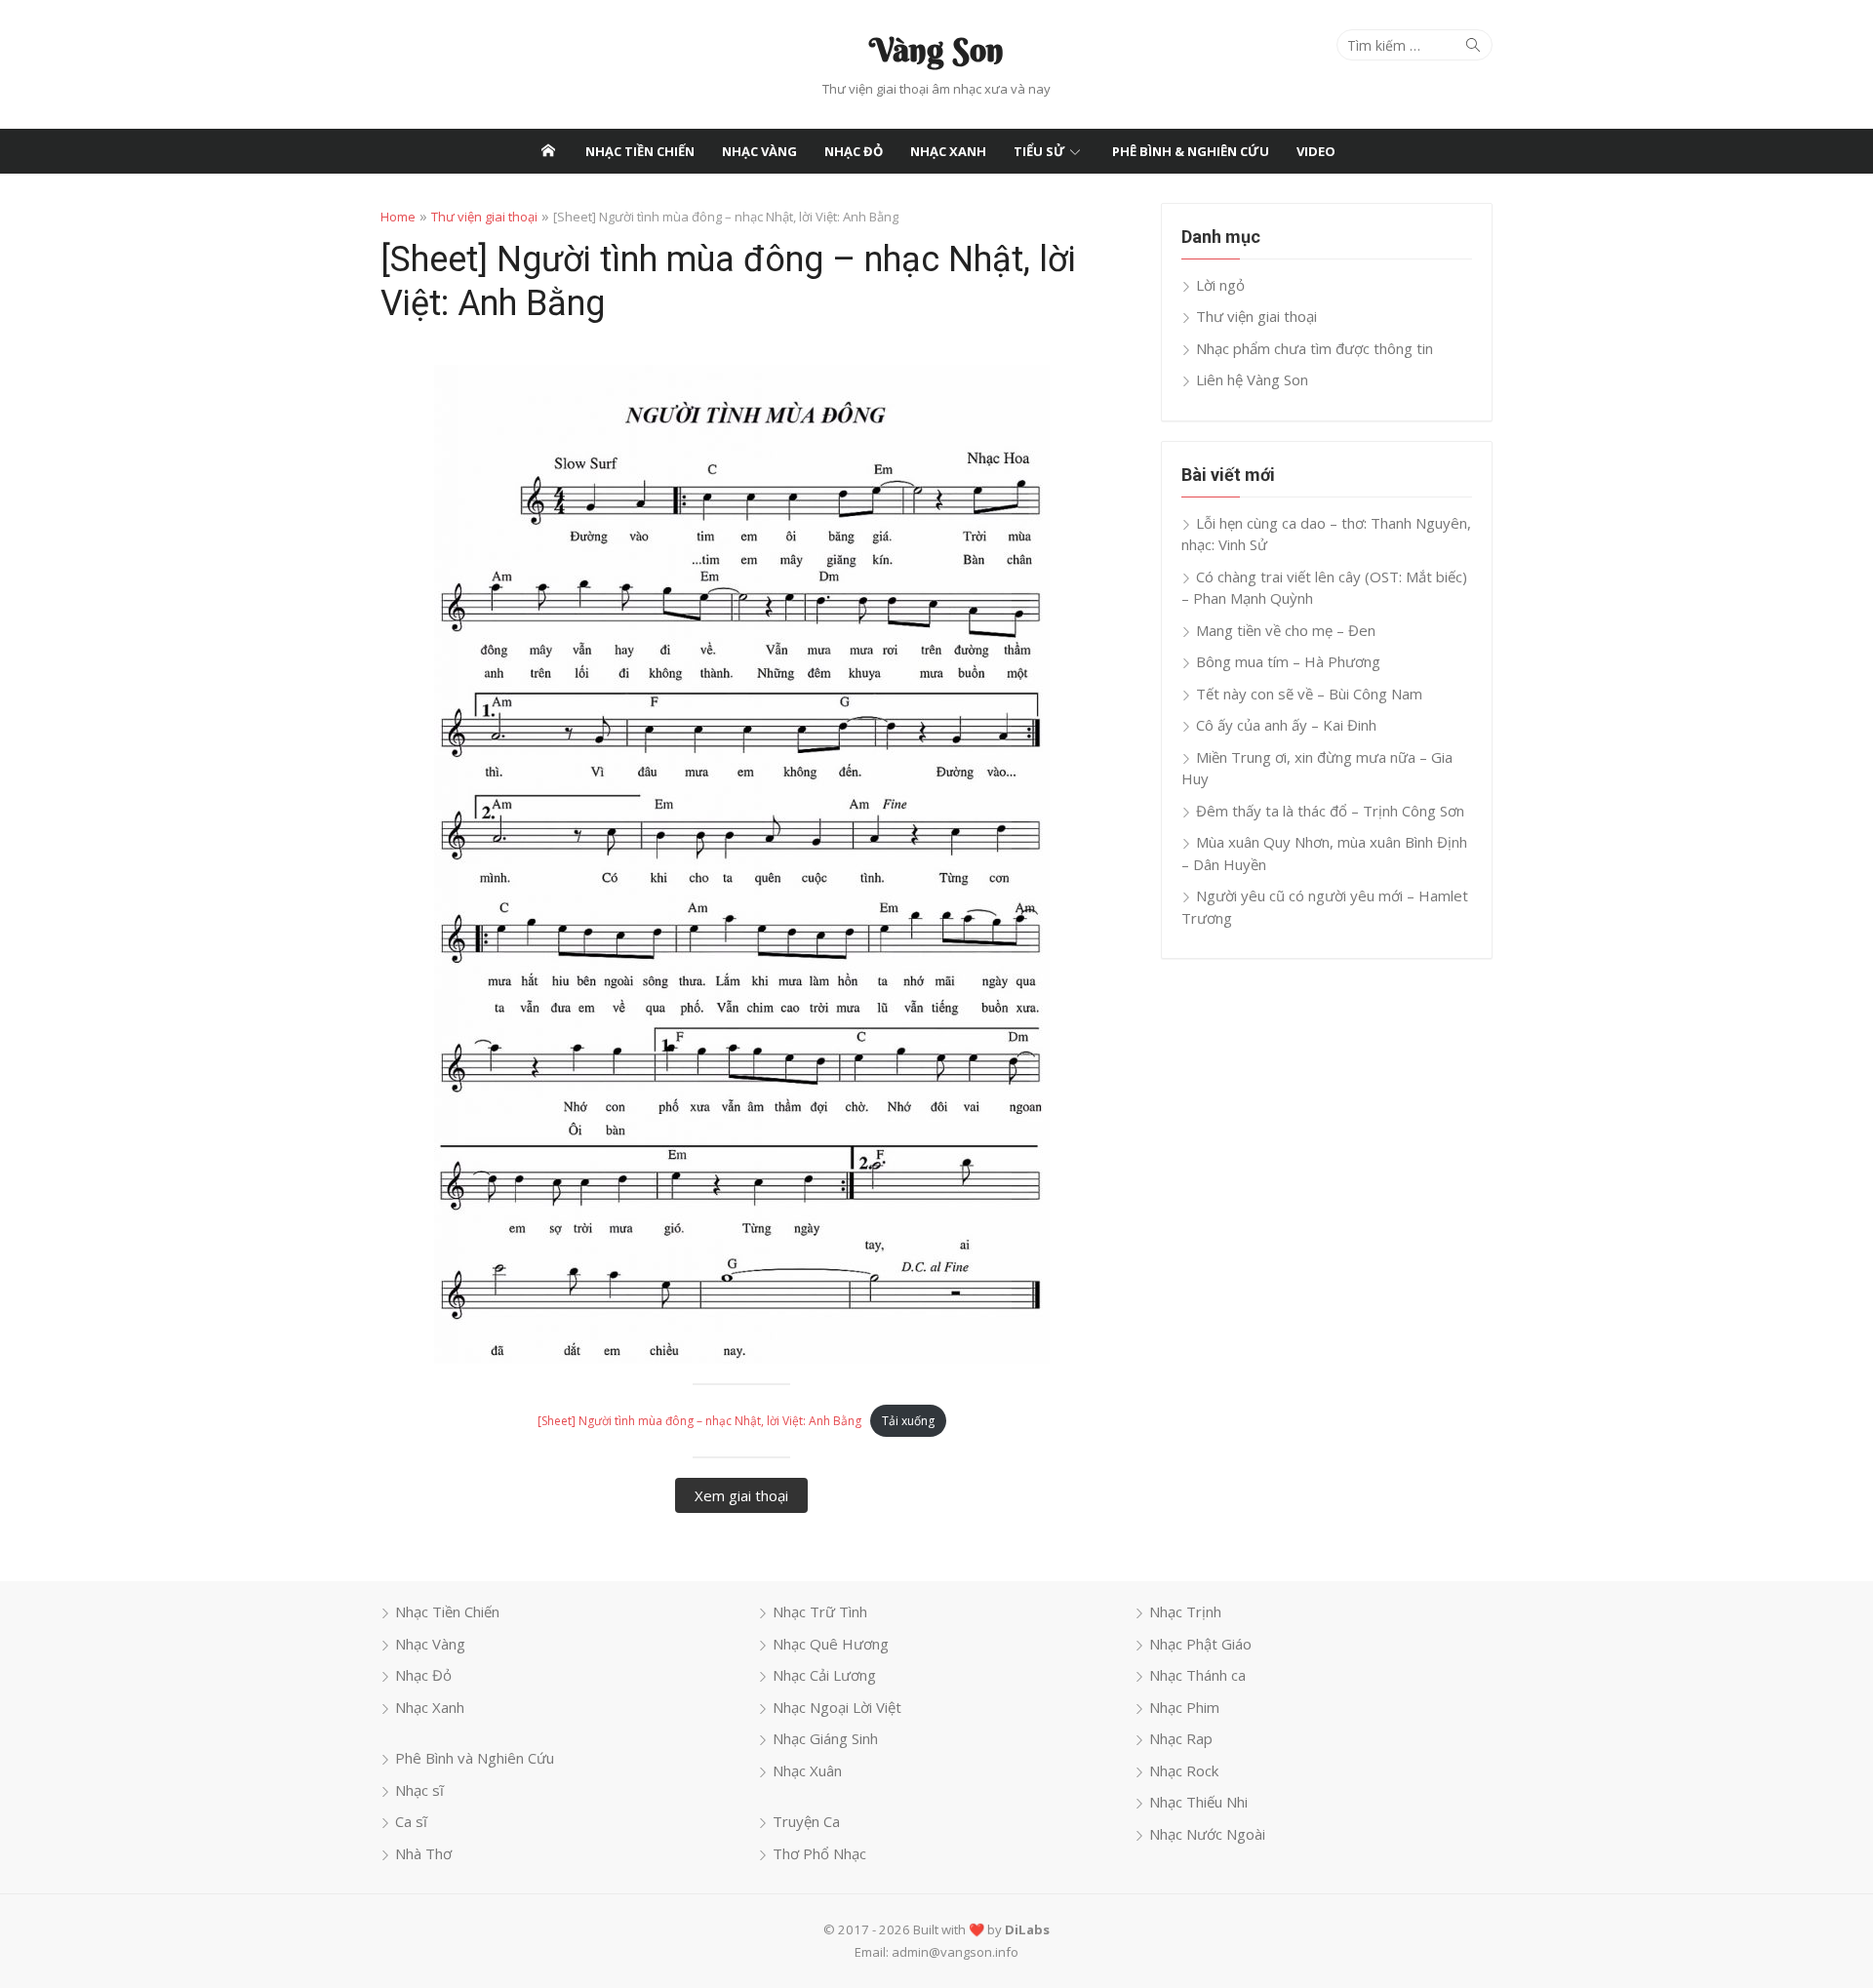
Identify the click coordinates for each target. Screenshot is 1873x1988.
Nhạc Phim (1184, 1707)
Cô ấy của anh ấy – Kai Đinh (1286, 725)
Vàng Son (936, 50)
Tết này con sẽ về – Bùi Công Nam (1309, 694)
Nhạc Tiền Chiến (640, 151)
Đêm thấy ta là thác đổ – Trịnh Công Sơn (1330, 811)
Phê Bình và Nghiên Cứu (475, 1758)
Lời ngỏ (1220, 285)
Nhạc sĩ (419, 1790)
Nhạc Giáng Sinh (825, 1738)
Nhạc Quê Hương (831, 1644)
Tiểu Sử (1039, 151)
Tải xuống (908, 1421)
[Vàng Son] (548, 151)
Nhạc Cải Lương (824, 1675)
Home (398, 217)
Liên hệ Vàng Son (1252, 379)
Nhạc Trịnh (1185, 1611)
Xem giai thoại (741, 1495)
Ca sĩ (411, 1821)
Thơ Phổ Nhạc (819, 1853)
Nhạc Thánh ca (1197, 1675)
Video (1316, 151)
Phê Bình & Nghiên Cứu (1191, 151)
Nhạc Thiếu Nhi (1198, 1802)
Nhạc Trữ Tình (820, 1611)
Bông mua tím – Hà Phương (1288, 661)
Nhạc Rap (1181, 1738)
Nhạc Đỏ (854, 151)
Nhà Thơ (423, 1853)
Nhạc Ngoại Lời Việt (837, 1707)
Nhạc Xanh (948, 151)
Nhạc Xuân (807, 1770)
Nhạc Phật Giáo (1200, 1644)
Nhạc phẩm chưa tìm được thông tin (1315, 348)
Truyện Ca (806, 1821)
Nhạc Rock (1184, 1770)
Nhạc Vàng (759, 151)
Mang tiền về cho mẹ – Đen (1286, 630)
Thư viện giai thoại (484, 217)
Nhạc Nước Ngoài (1207, 1834)
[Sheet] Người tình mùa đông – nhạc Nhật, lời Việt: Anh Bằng (699, 1421)
